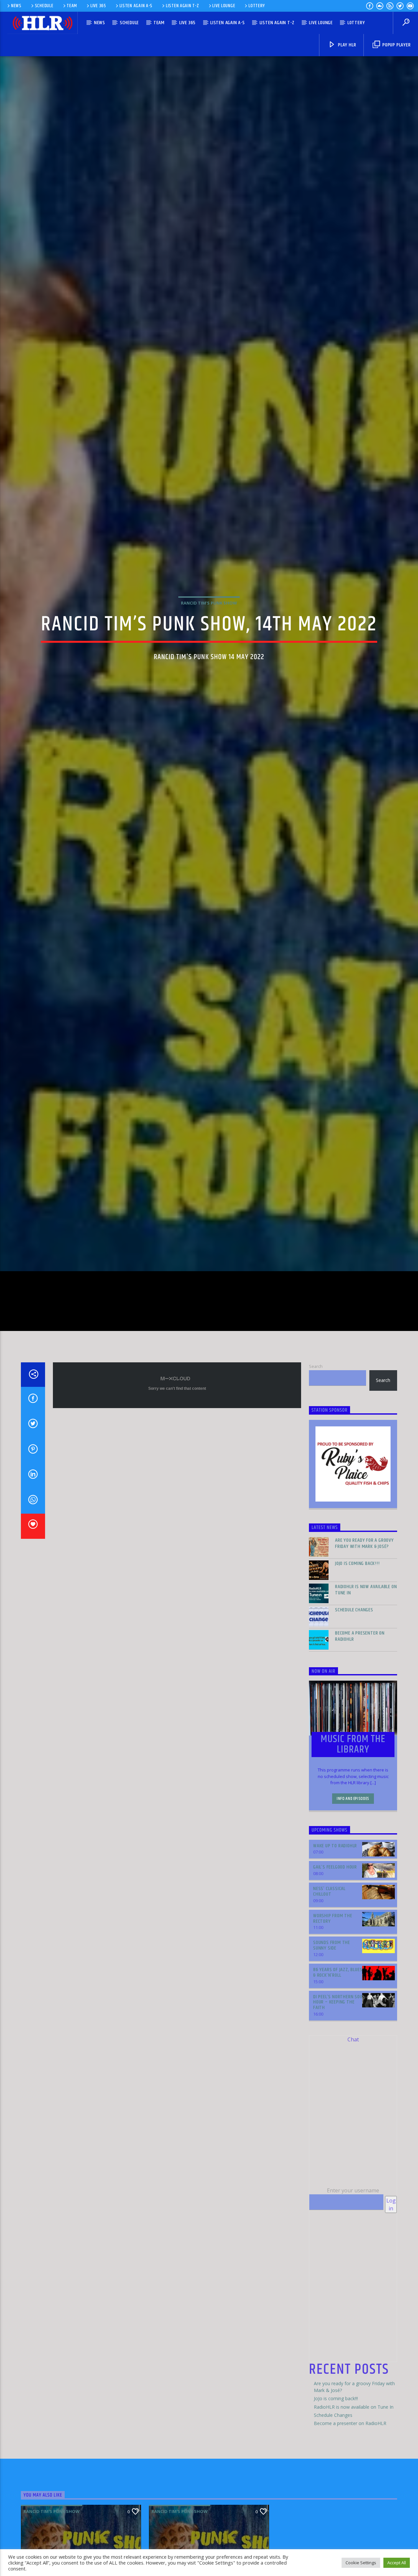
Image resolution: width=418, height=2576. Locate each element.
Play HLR (346, 45)
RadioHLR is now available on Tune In (366, 1685)
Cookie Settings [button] (361, 2563)
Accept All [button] (397, 2563)
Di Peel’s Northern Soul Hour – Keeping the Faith (339, 2097)
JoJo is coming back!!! (357, 1659)
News (16, 6)
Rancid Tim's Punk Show (209, 647)
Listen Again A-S (136, 6)
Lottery (257, 6)
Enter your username (353, 2286)
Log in (391, 2300)
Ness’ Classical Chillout (329, 1987)
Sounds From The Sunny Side (332, 2041)
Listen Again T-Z (183, 6)
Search (316, 1461)
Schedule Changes (354, 1705)
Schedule (44, 6)
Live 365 (98, 6)
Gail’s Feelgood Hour (335, 1962)
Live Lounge (224, 6)
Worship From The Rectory (333, 2014)
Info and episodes (353, 1894)
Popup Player (396, 45)
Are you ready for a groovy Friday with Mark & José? (364, 1639)
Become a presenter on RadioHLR (360, 1732)
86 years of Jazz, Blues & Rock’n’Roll (338, 2068)
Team (72, 6)
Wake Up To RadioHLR (335, 1941)
